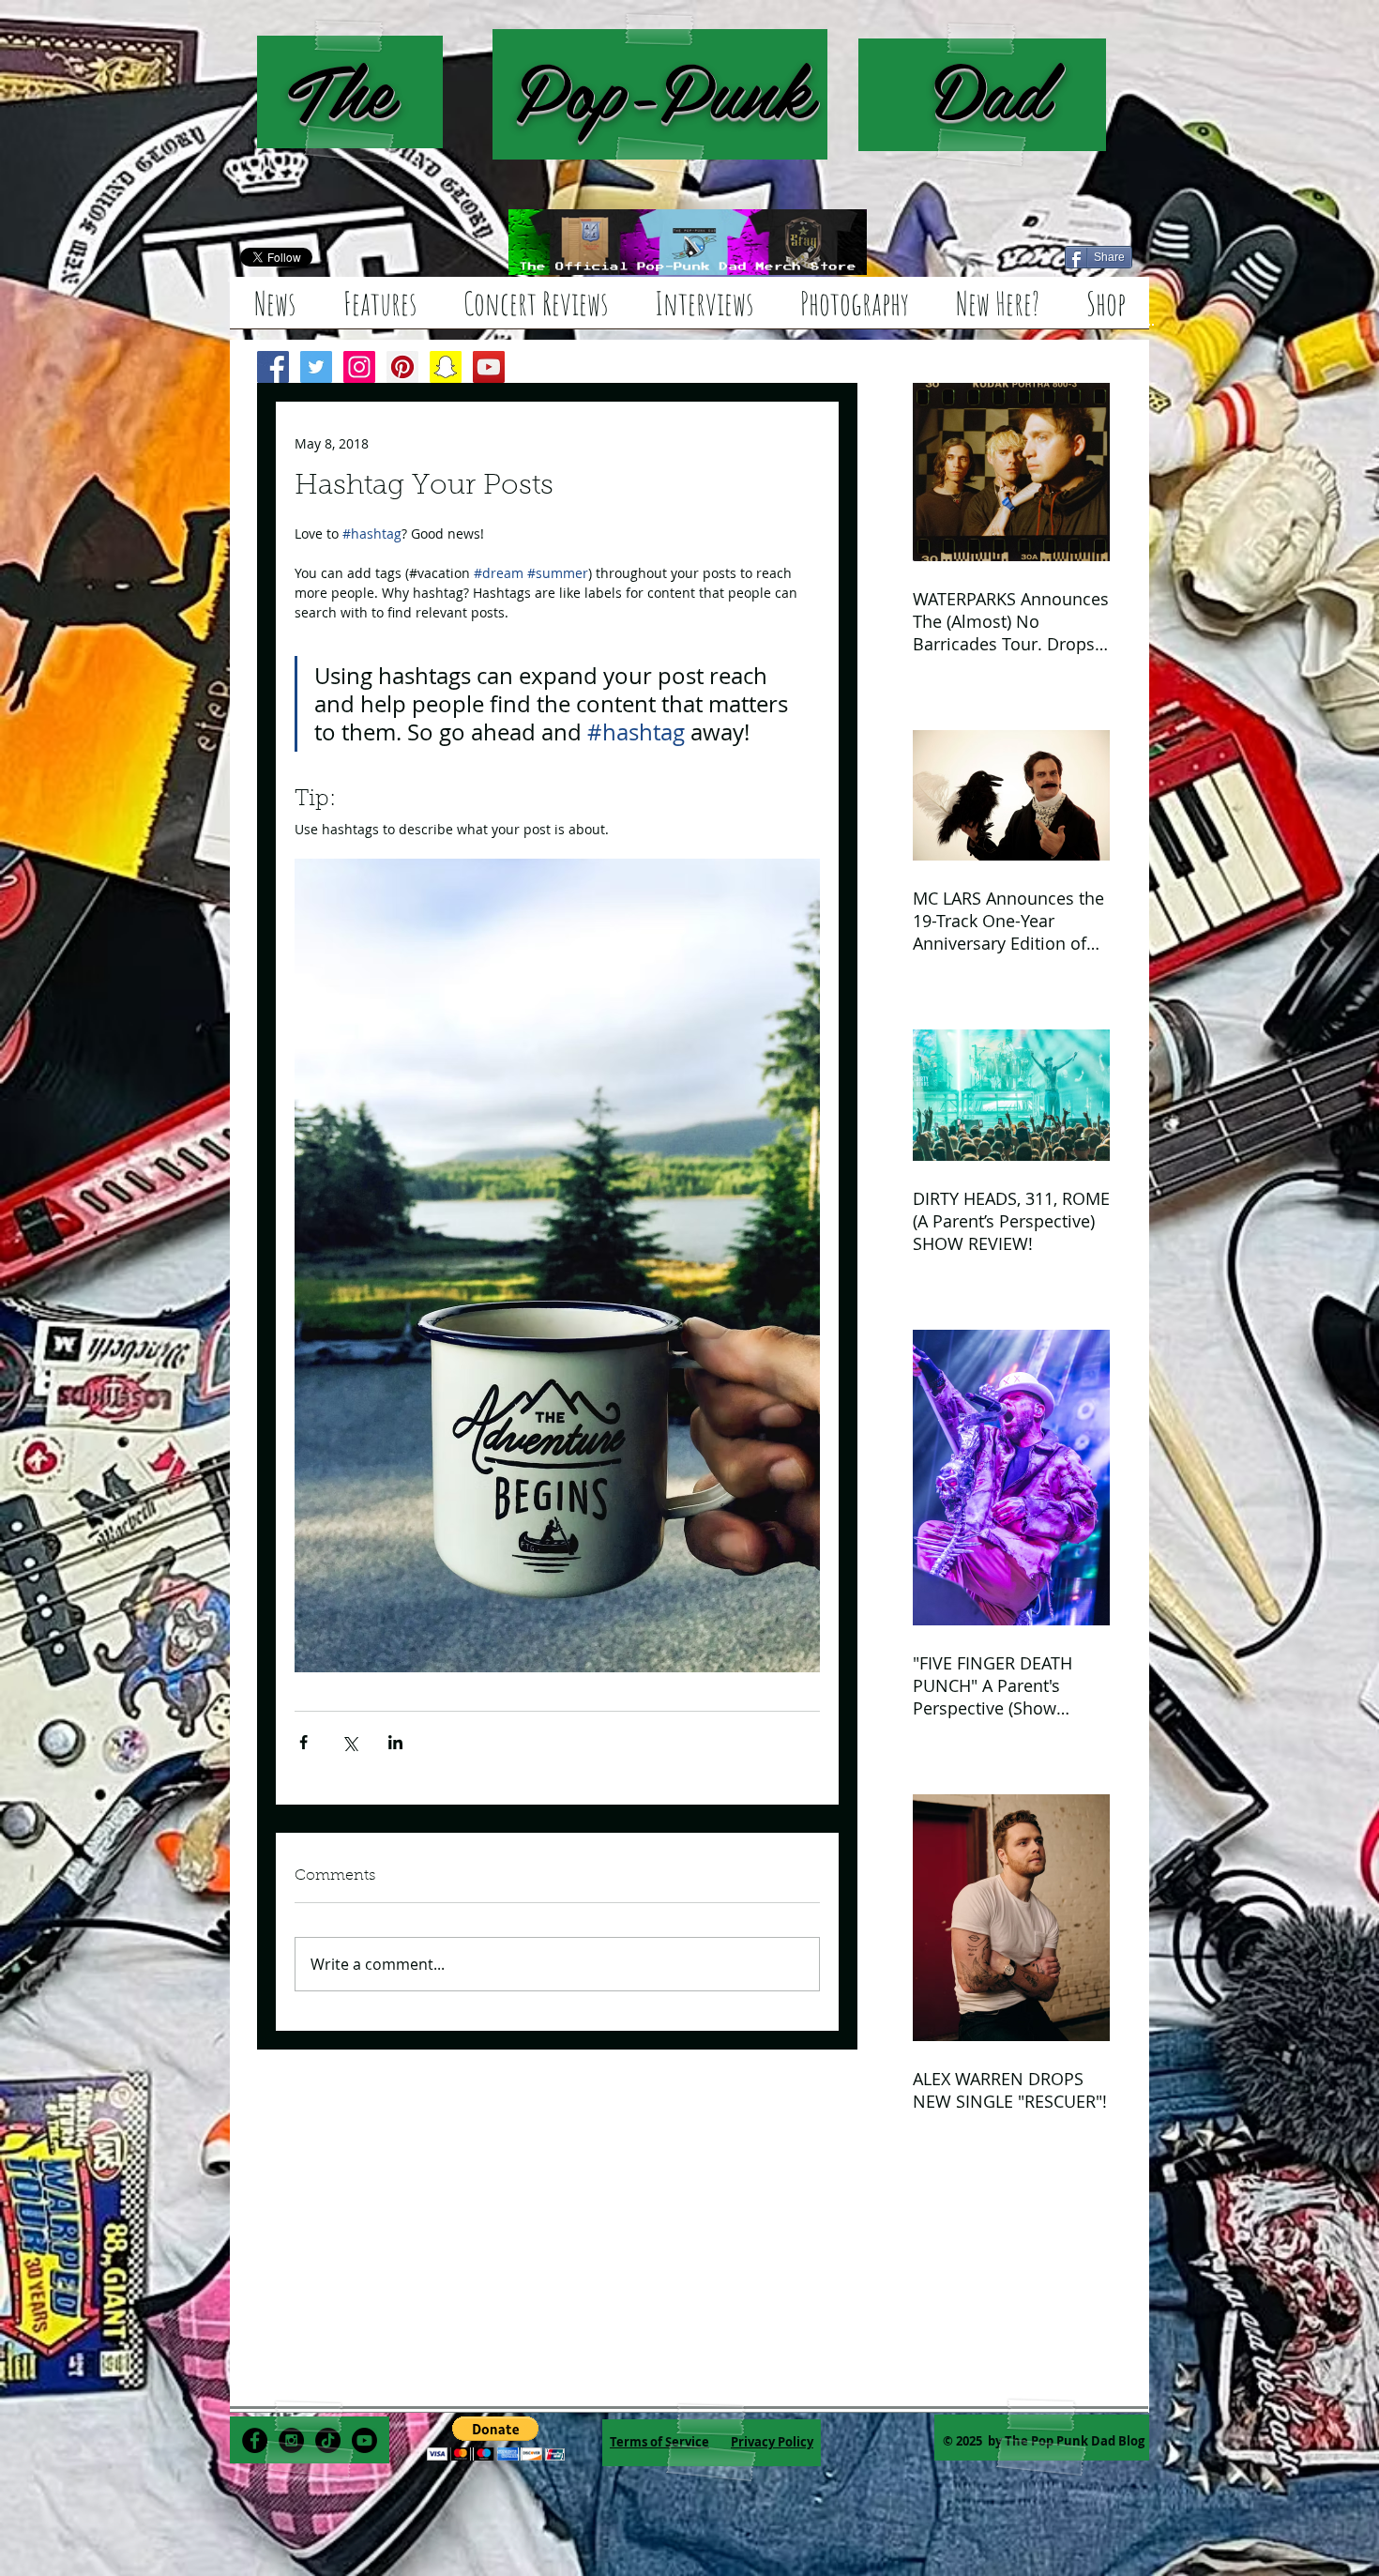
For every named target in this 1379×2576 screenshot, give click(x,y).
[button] (496, 2439)
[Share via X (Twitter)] (349, 1742)
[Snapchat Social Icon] (446, 367)
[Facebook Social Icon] (273, 367)
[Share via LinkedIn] (395, 1742)
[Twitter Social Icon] (316, 367)
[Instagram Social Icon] (359, 367)
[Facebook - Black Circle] (255, 2440)
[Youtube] (364, 2440)
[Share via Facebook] (303, 1742)
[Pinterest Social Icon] (402, 367)
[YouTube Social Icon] (489, 367)
